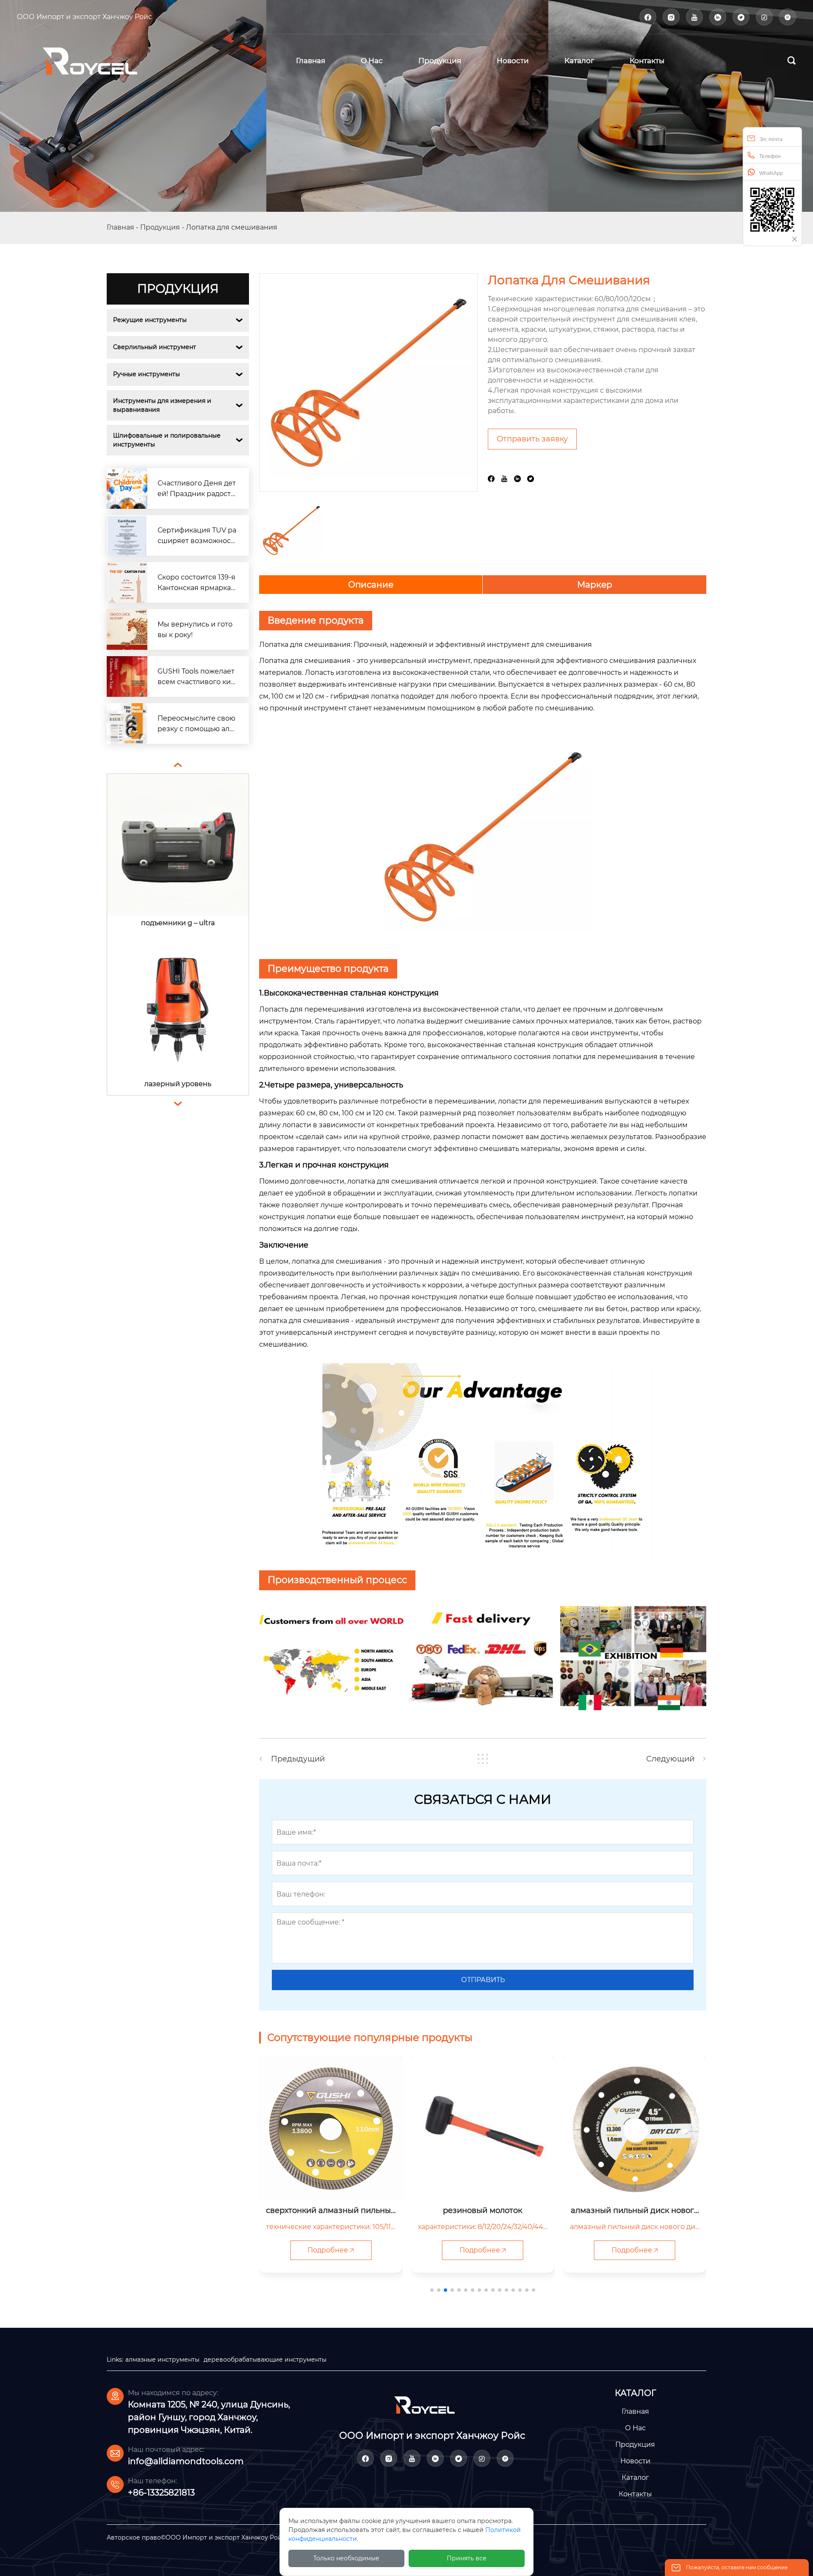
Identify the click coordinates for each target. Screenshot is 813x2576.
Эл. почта (771, 139)
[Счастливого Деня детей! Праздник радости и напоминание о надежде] (127, 488)
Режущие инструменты (150, 320)
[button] (432, 2290)
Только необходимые (346, 2558)
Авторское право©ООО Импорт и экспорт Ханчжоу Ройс (196, 2537)
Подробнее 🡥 (331, 2250)
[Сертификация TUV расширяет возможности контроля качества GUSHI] (127, 535)
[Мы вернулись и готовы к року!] (127, 629)
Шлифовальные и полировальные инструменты (168, 440)
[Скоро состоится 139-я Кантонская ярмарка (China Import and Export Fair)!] (127, 582)
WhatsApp (771, 173)
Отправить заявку (532, 439)
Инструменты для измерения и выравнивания (163, 405)
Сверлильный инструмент (155, 347)
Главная (120, 227)
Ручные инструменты (147, 374)
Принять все (467, 2558)
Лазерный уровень (178, 923)
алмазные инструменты (162, 2360)
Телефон (770, 156)
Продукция (160, 227)
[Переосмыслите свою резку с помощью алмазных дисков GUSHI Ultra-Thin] (127, 724)
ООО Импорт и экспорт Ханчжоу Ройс (84, 17)
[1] (102, 60)
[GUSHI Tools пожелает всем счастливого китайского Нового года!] (127, 677)
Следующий (670, 1759)
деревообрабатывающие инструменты (265, 2360)
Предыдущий (298, 1759)
